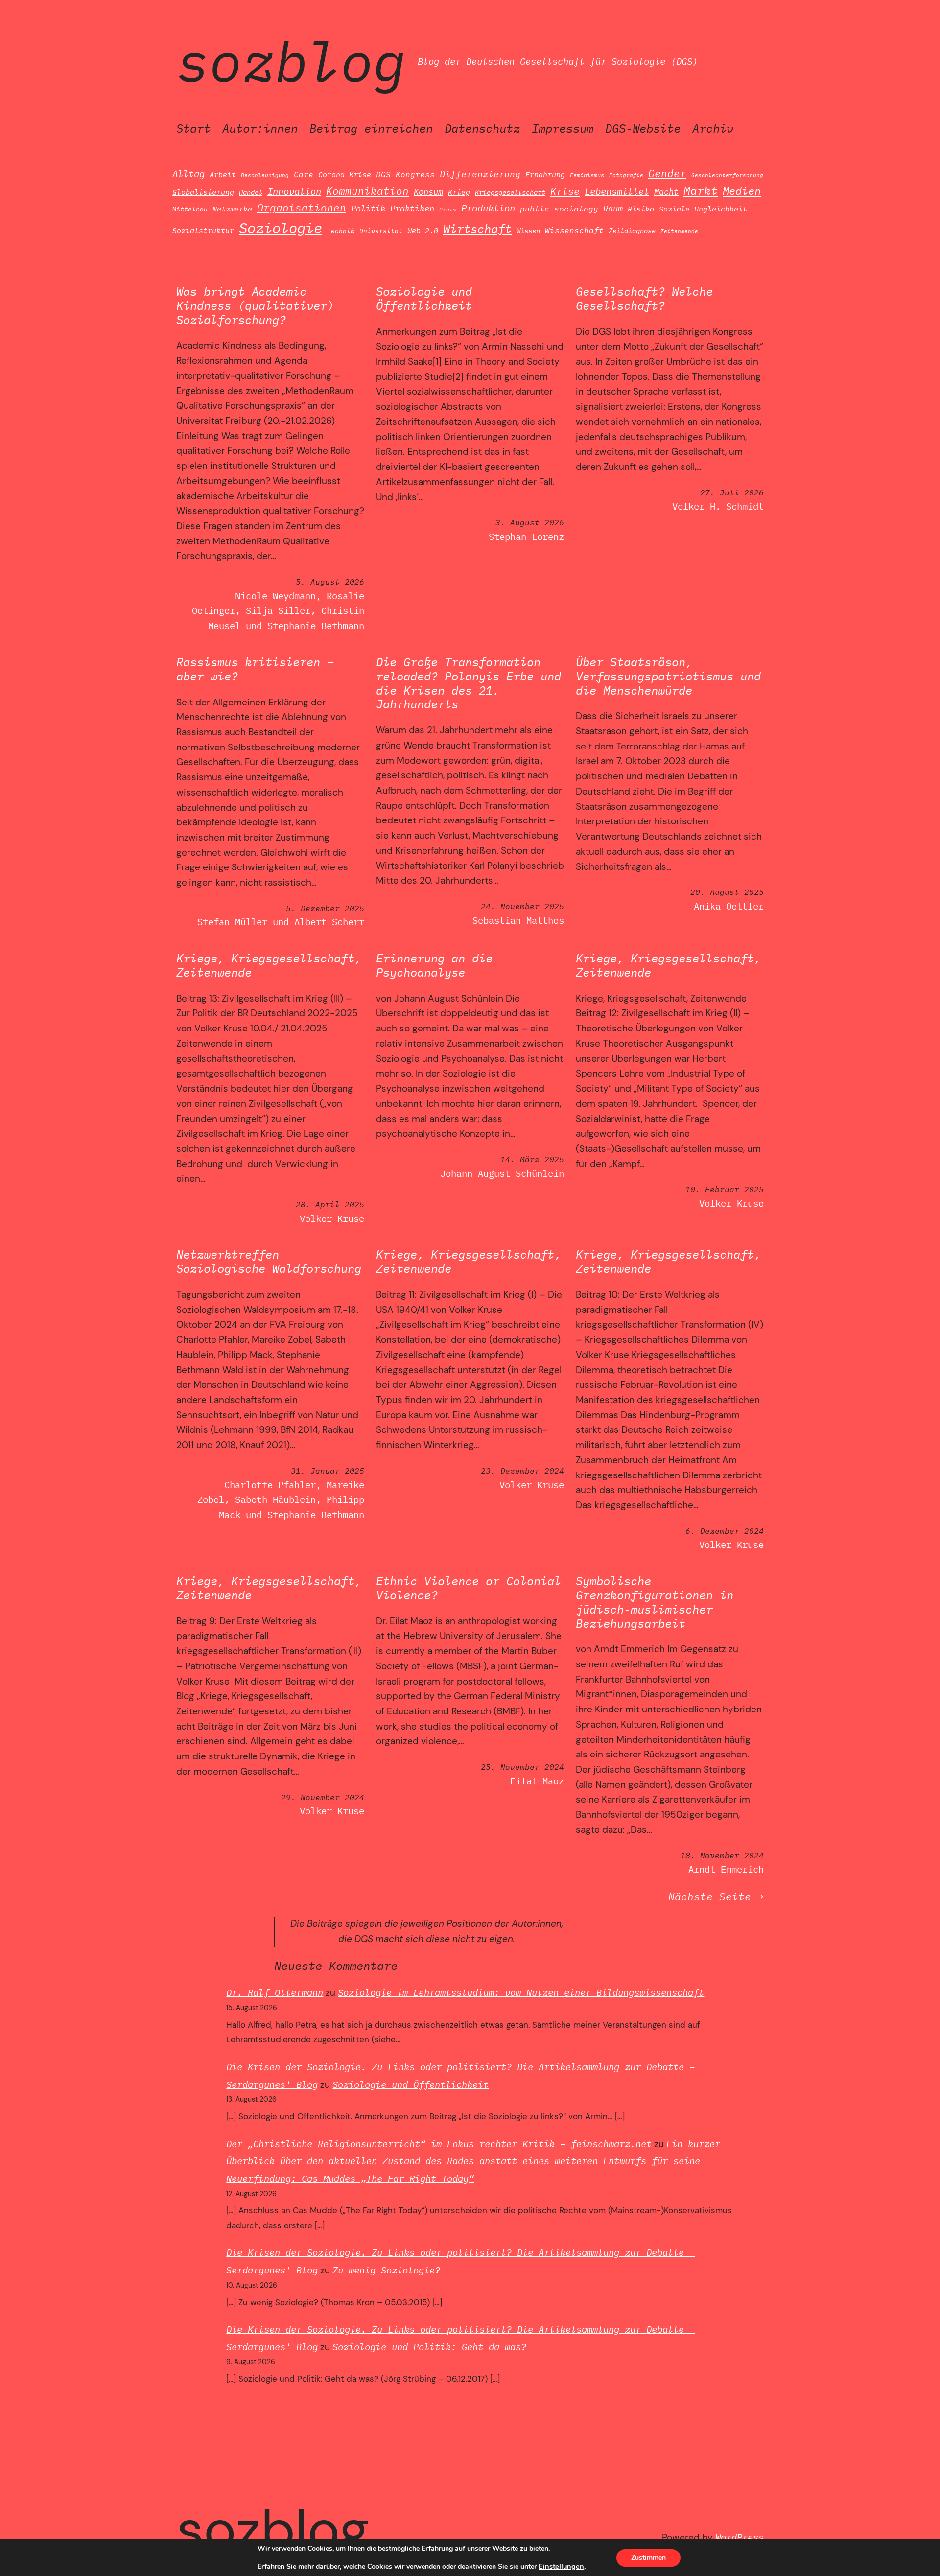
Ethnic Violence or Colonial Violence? (469, 1588)
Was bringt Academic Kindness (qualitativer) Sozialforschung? (255, 305)
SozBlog (291, 61)
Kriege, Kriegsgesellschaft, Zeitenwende (269, 965)
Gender (667, 174)
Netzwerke (232, 209)
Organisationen (302, 208)
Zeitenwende (679, 231)
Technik (341, 231)
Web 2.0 (423, 230)
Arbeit (223, 174)
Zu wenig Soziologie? (386, 2270)
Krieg (459, 192)
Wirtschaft (477, 229)
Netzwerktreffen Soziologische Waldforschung (269, 1262)
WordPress (740, 2537)
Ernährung (545, 174)
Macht (666, 192)
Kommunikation (367, 191)
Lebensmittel (617, 191)
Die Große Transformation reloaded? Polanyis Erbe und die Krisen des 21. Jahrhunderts (469, 683)
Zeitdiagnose (632, 231)
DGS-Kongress (405, 174)
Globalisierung (203, 192)
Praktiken (412, 209)
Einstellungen (561, 2566)
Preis (448, 210)
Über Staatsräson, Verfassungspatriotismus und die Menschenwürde (668, 676)
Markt (701, 190)
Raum (613, 208)
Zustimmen (648, 2558)
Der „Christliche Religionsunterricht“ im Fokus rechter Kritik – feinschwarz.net (439, 2143)
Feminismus (587, 175)
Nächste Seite (716, 1897)
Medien (742, 191)
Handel (251, 192)
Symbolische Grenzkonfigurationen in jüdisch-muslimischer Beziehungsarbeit (655, 1602)
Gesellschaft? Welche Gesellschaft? (644, 299)
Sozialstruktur (203, 230)
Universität (381, 231)
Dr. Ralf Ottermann (275, 1992)
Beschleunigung (265, 175)
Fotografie (626, 175)
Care (304, 174)
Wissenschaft (574, 230)
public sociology (559, 209)
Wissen (528, 230)
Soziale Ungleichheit (703, 209)
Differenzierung (480, 174)
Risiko (641, 209)
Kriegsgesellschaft (510, 192)
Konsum (428, 192)
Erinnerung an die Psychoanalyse (434, 965)
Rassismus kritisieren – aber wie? (255, 669)
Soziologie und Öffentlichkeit (424, 299)
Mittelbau (190, 209)
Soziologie (281, 228)
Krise (565, 191)
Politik (368, 208)
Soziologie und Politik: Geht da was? (429, 2347)
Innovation (294, 191)
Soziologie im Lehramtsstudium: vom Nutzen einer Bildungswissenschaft (521, 1992)
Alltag (188, 174)
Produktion (488, 208)
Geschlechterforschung (727, 175)
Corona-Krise (345, 174)
